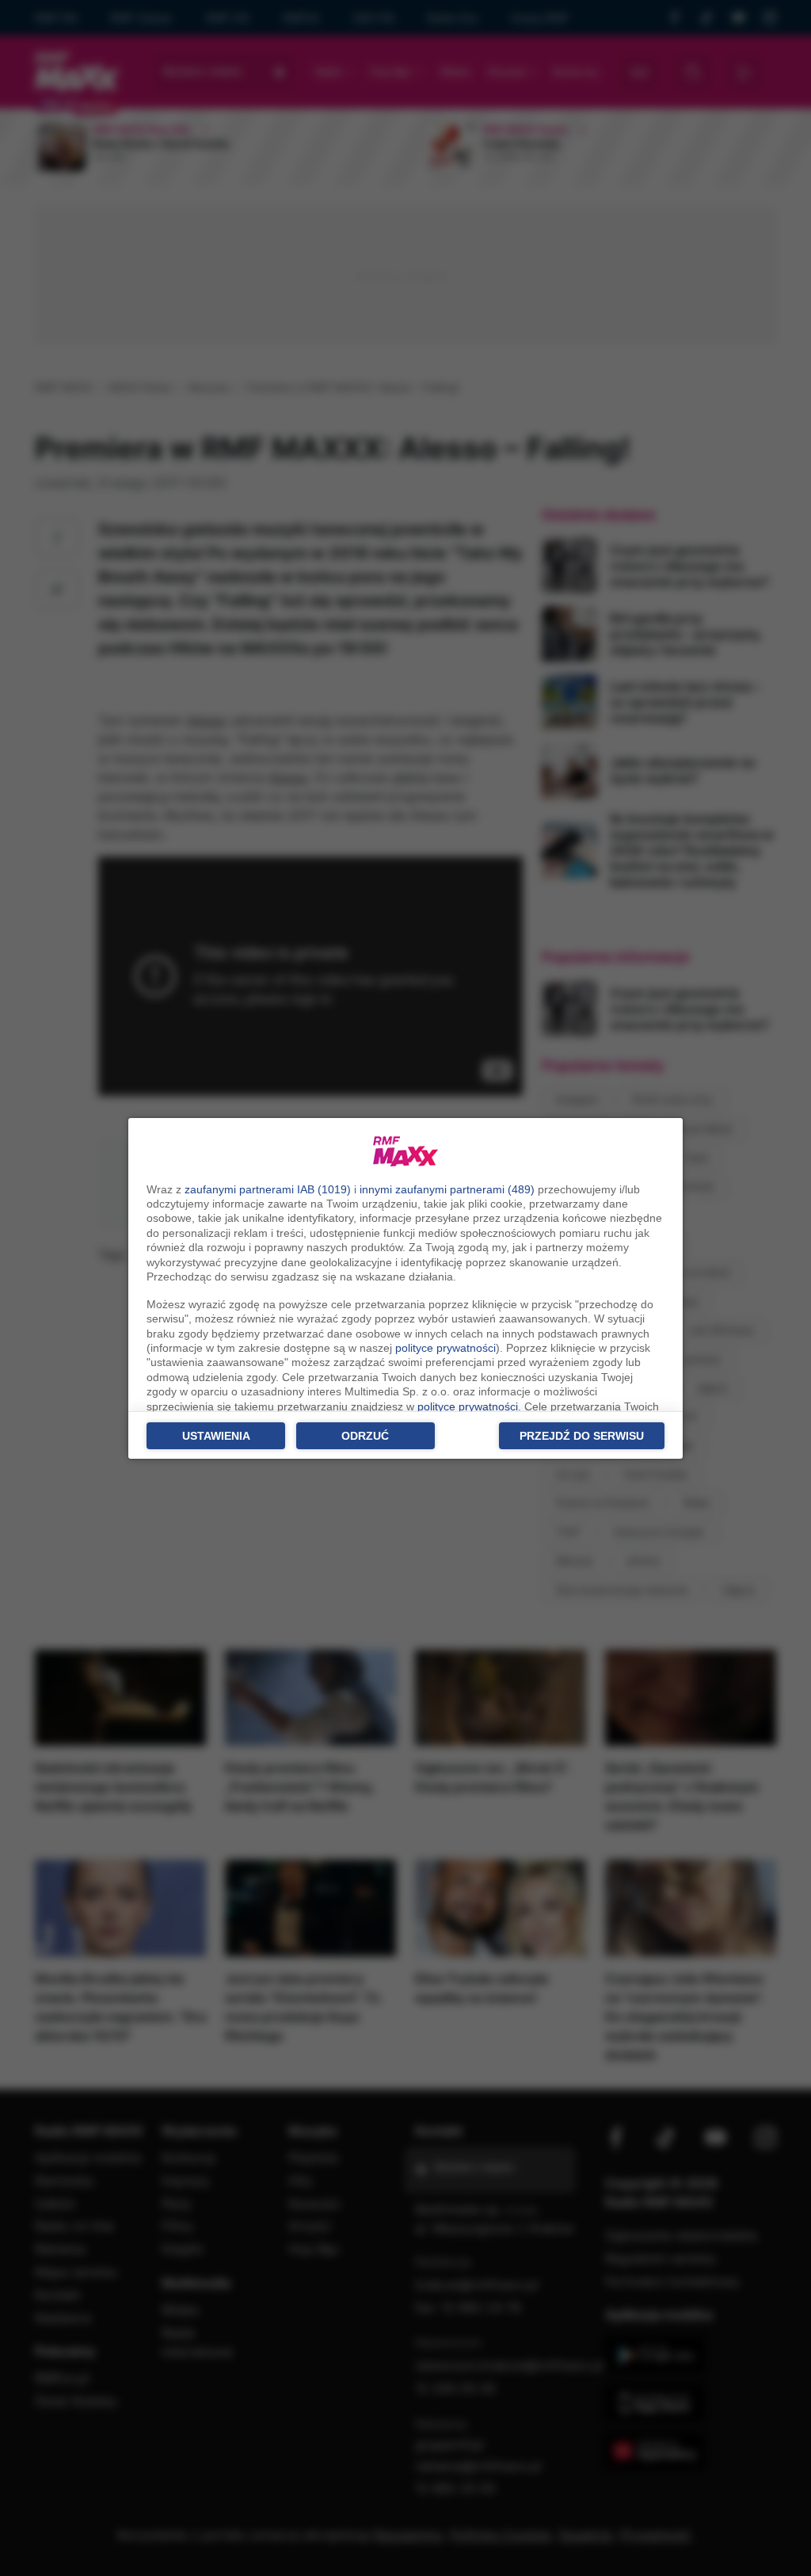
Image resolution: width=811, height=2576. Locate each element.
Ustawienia (216, 1436)
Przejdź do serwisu (582, 1436)
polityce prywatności (445, 1348)
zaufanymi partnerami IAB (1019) (268, 1189)
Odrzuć (365, 1436)
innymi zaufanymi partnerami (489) (447, 1189)
